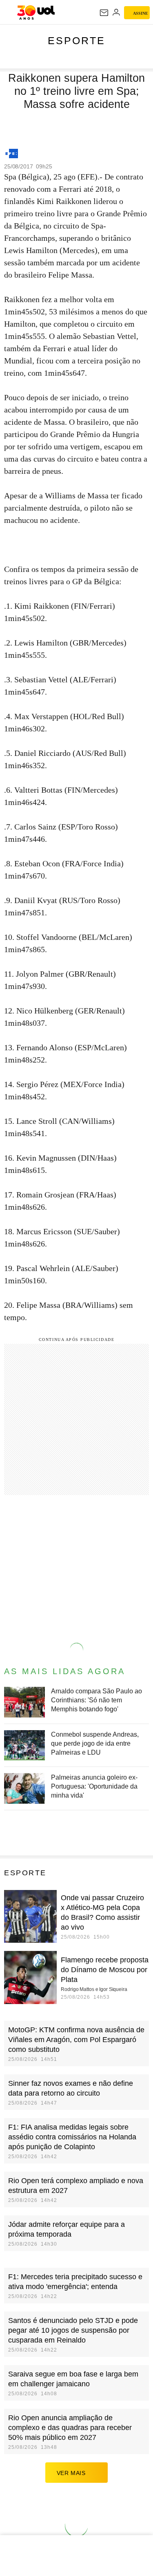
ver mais (71, 2473)
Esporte (76, 40)
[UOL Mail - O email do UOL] (104, 13)
